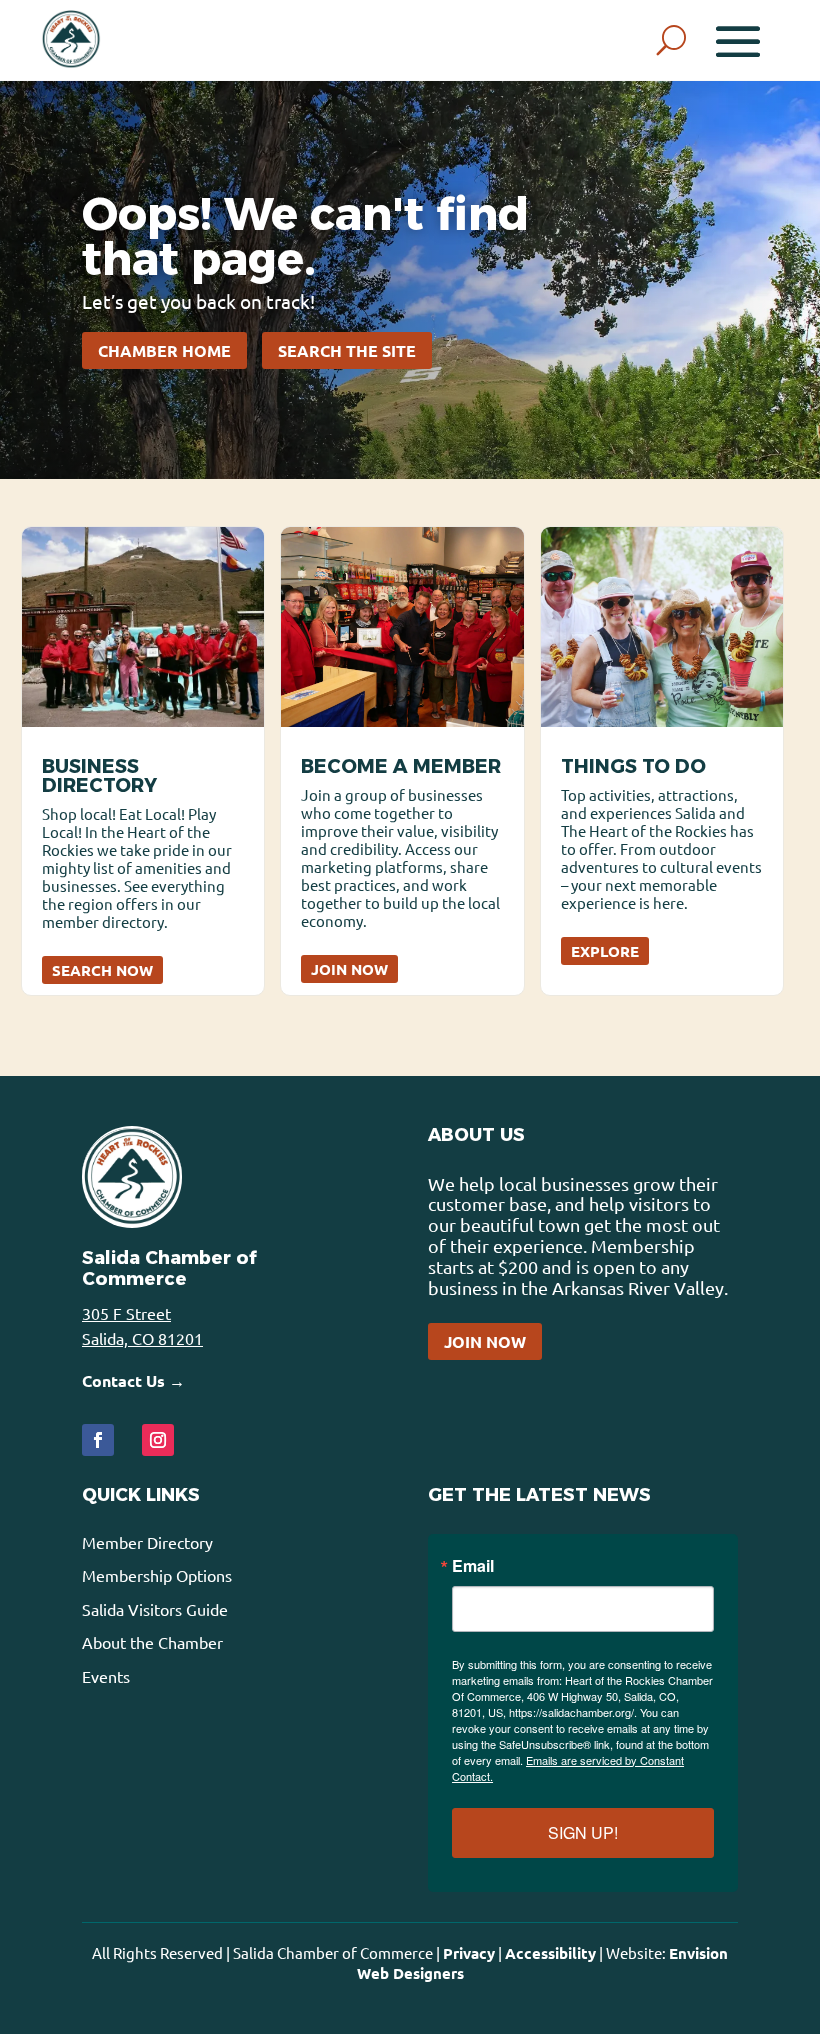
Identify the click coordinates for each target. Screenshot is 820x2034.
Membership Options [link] (157, 1575)
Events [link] (106, 1676)
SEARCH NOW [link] (102, 970)
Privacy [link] (469, 1953)
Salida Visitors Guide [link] (155, 1609)
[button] (738, 40)
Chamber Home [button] (164, 350)
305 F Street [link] (126, 1313)
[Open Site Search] (671, 40)
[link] (71, 40)
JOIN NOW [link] (349, 969)
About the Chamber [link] (152, 1642)
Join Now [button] (485, 1341)
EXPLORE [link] (605, 951)
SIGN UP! (583, 1832)
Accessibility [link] (550, 1953)
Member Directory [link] (147, 1542)
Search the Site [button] (347, 350)
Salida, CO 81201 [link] (142, 1338)
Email (473, 1566)
